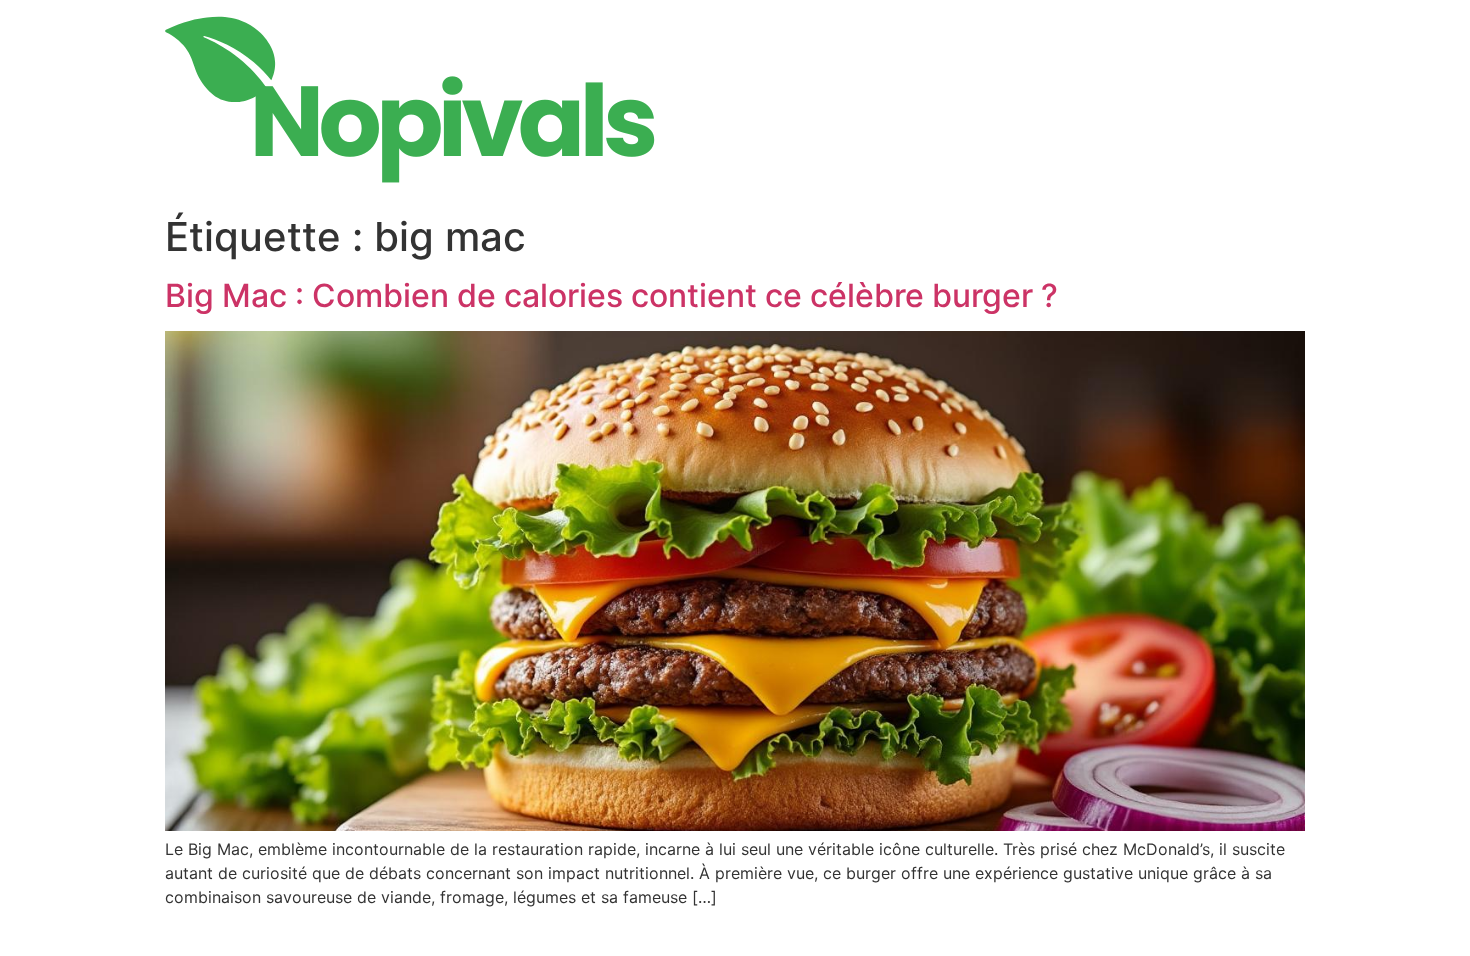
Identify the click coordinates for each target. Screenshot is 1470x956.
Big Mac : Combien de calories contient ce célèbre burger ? (611, 295)
